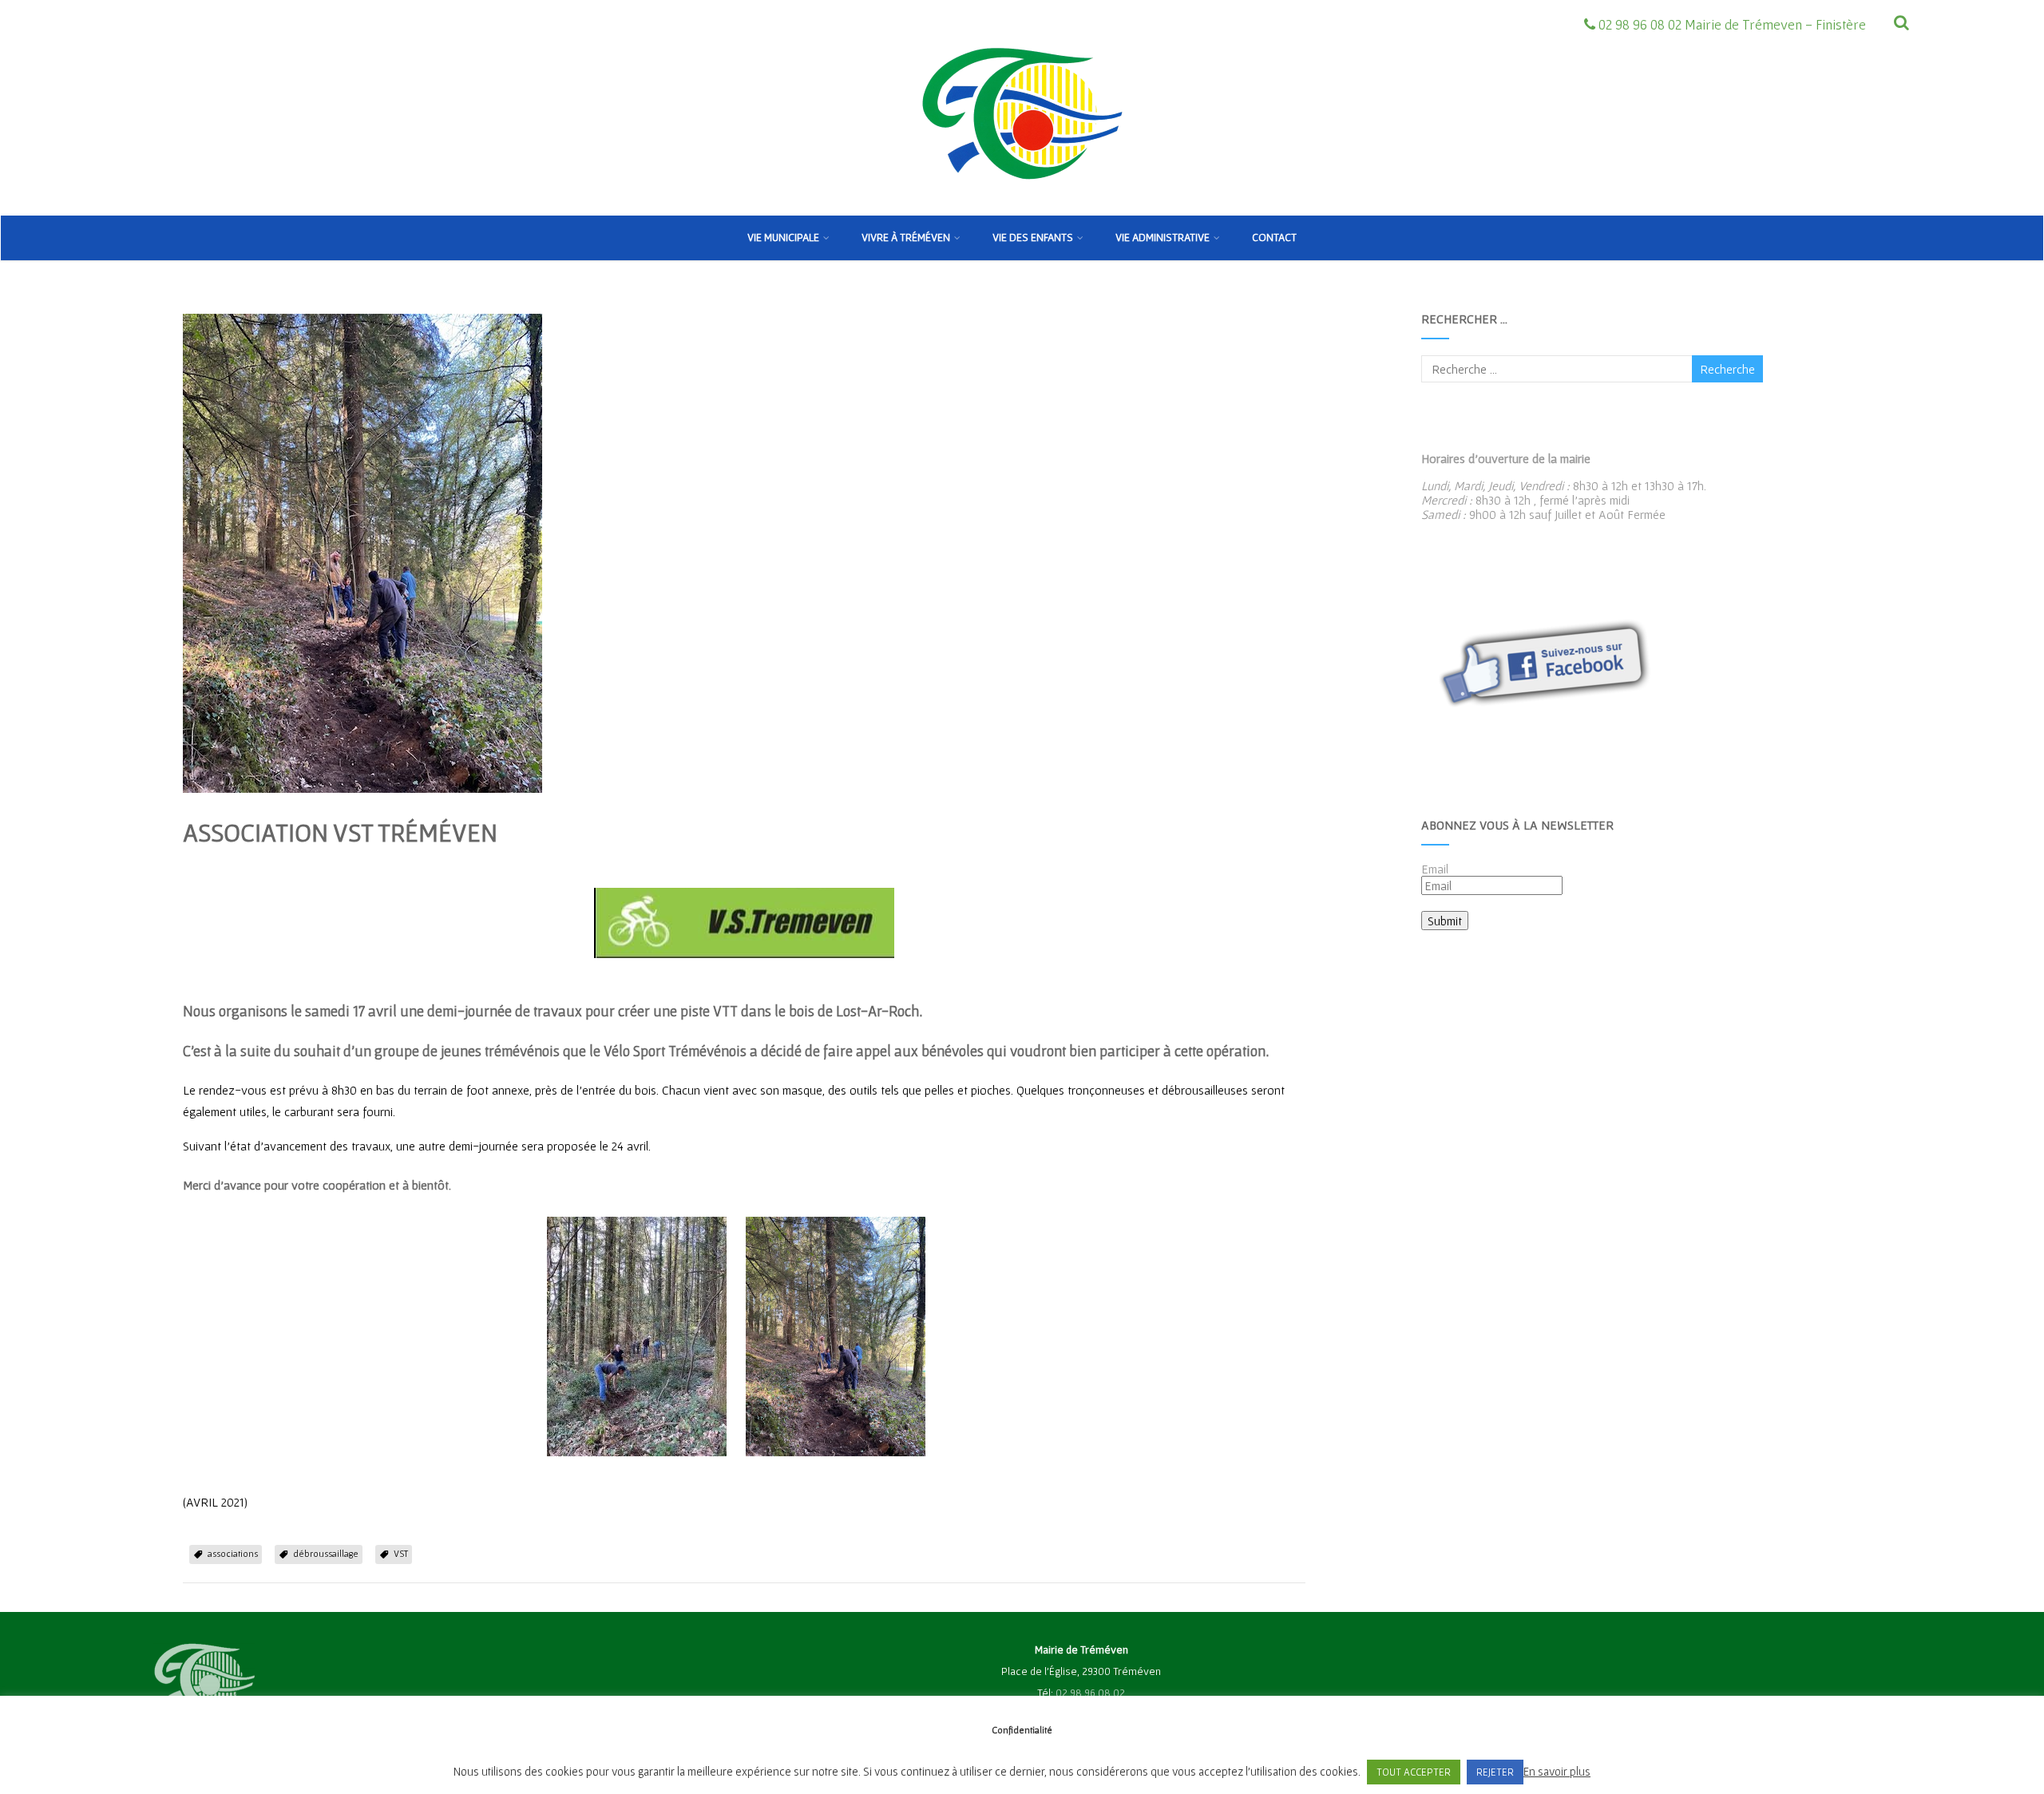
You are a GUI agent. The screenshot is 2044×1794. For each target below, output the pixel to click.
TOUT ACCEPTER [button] (1414, 1772)
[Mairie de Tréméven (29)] (1022, 208)
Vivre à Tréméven (906, 237)
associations (233, 1553)
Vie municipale (783, 237)
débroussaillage (326, 1553)
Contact (1274, 237)
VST (401, 1553)
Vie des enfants (1033, 237)
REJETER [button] (1495, 1772)
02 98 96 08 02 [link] (1090, 1693)
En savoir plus (1557, 1771)
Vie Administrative (1163, 237)
